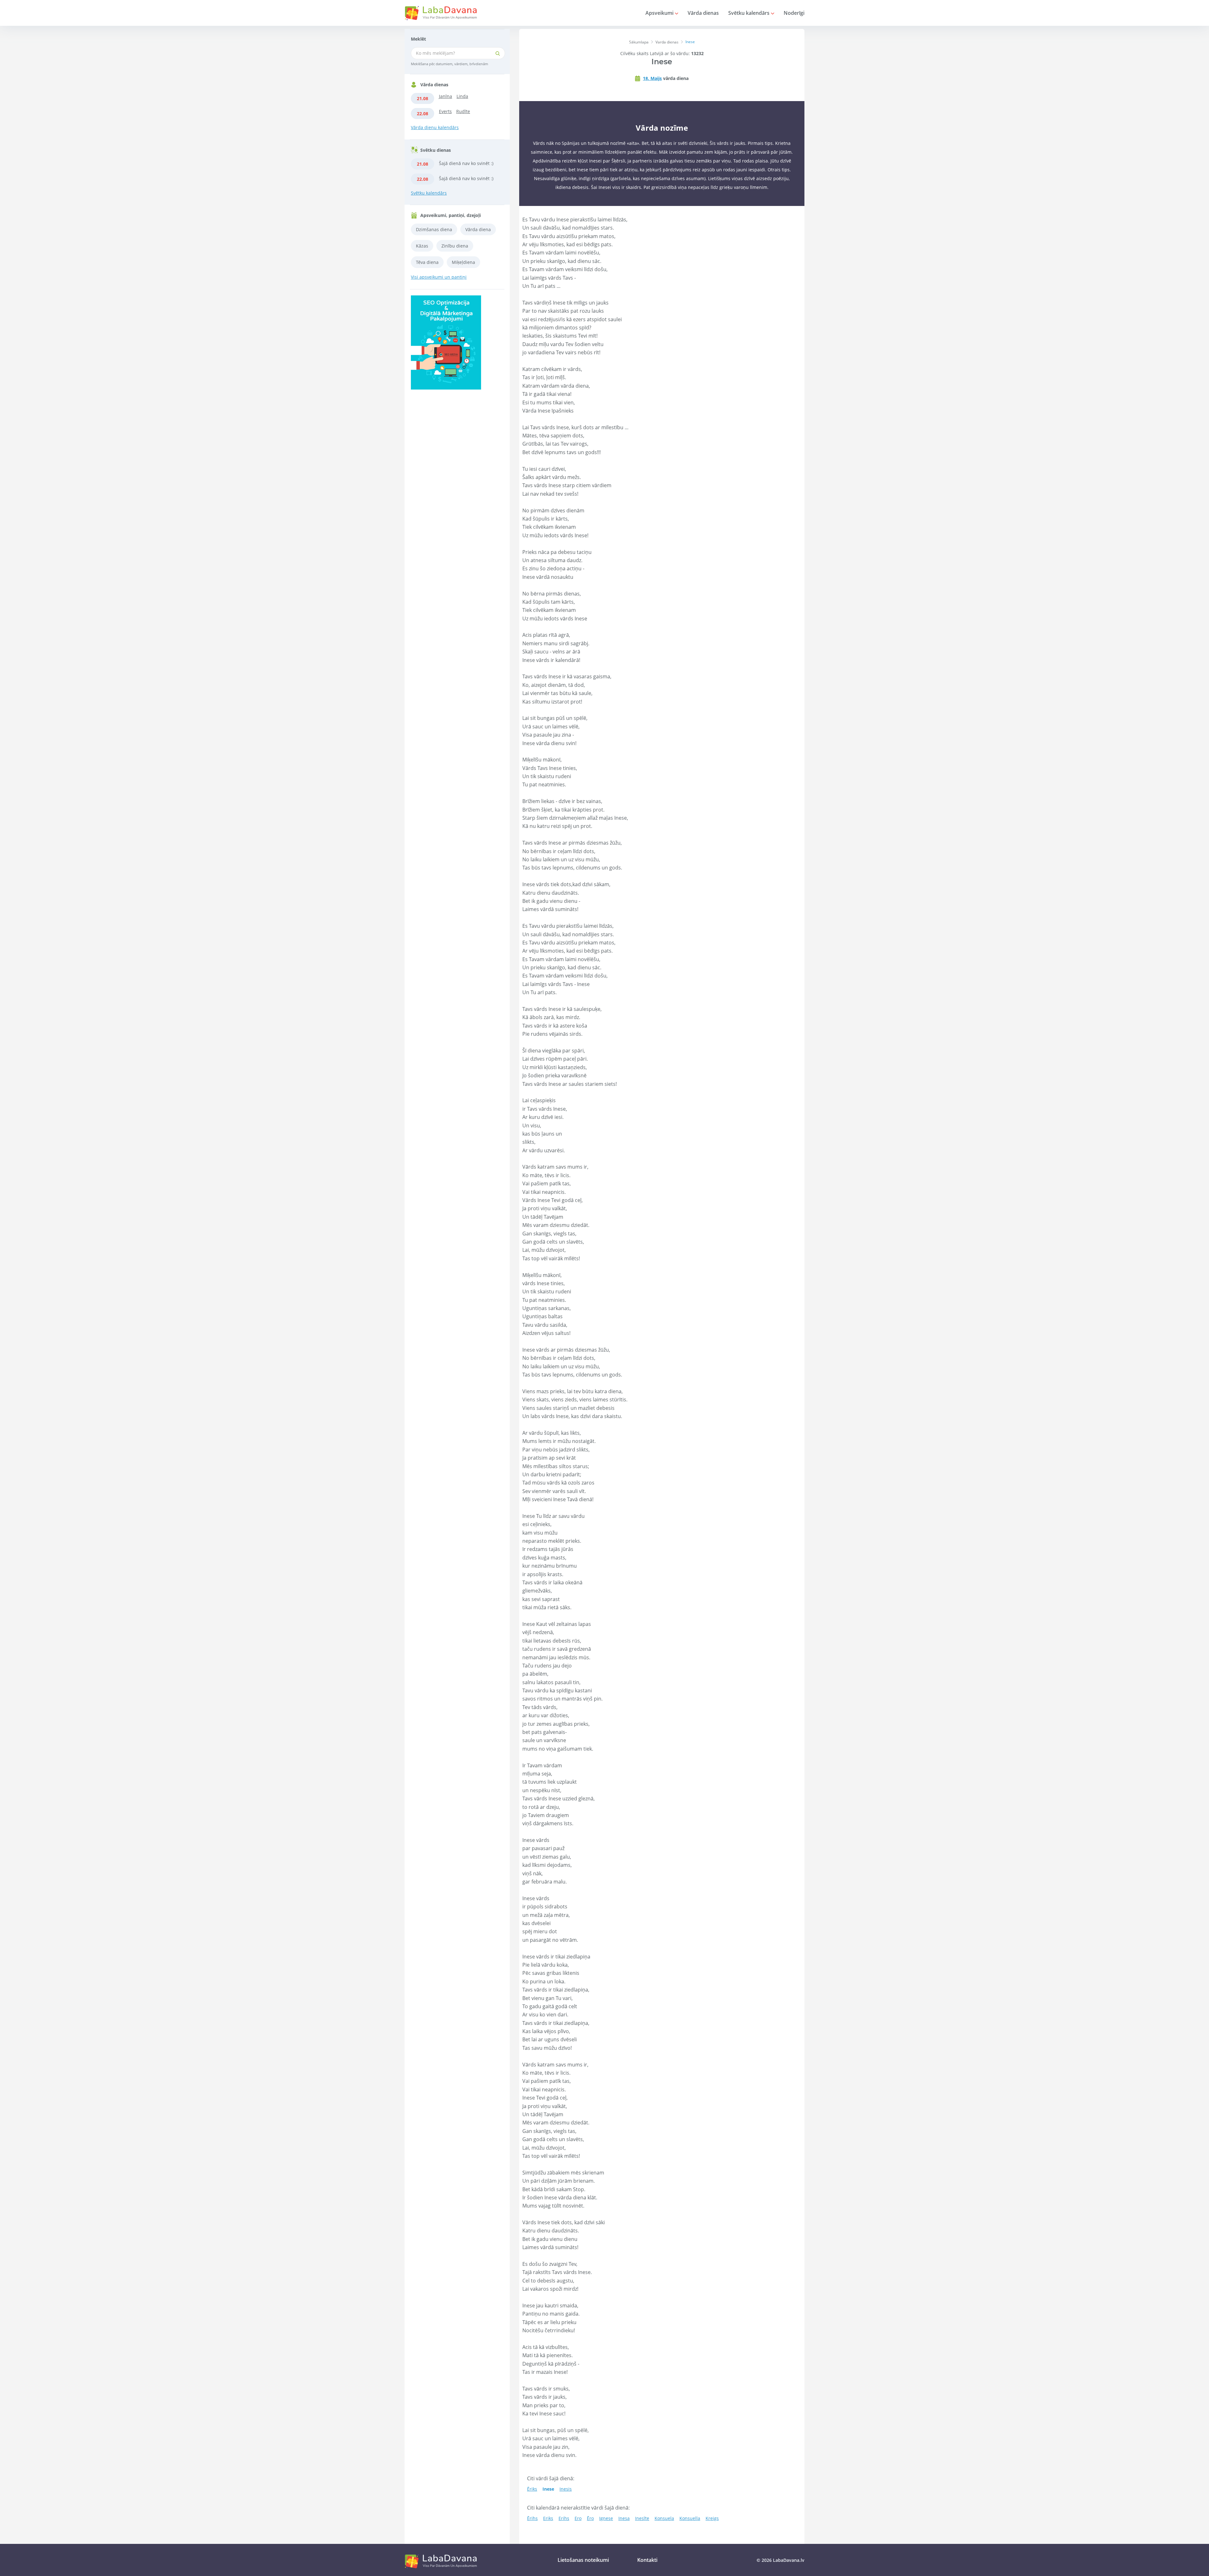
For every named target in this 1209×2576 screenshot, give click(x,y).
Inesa (624, 2518)
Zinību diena (455, 246)
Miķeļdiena (463, 262)
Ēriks (532, 2489)
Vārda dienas (703, 13)
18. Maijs (652, 78)
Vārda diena (478, 229)
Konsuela (664, 2518)
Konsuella (690, 2518)
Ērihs (532, 2518)
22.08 (423, 114)
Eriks (548, 2518)
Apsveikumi (660, 13)
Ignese (606, 2518)
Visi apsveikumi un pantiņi (439, 277)
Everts (445, 111)
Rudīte (463, 111)
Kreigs (712, 2518)
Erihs (564, 2518)
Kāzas (422, 246)
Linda (462, 96)
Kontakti (647, 2560)
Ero (578, 2518)
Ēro (590, 2518)
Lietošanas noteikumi (583, 2560)
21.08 (423, 98)
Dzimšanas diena (434, 229)
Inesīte (642, 2518)
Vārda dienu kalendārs (435, 127)
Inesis (566, 2489)
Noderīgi (794, 13)
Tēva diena (427, 262)
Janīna (446, 96)
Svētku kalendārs (749, 13)
